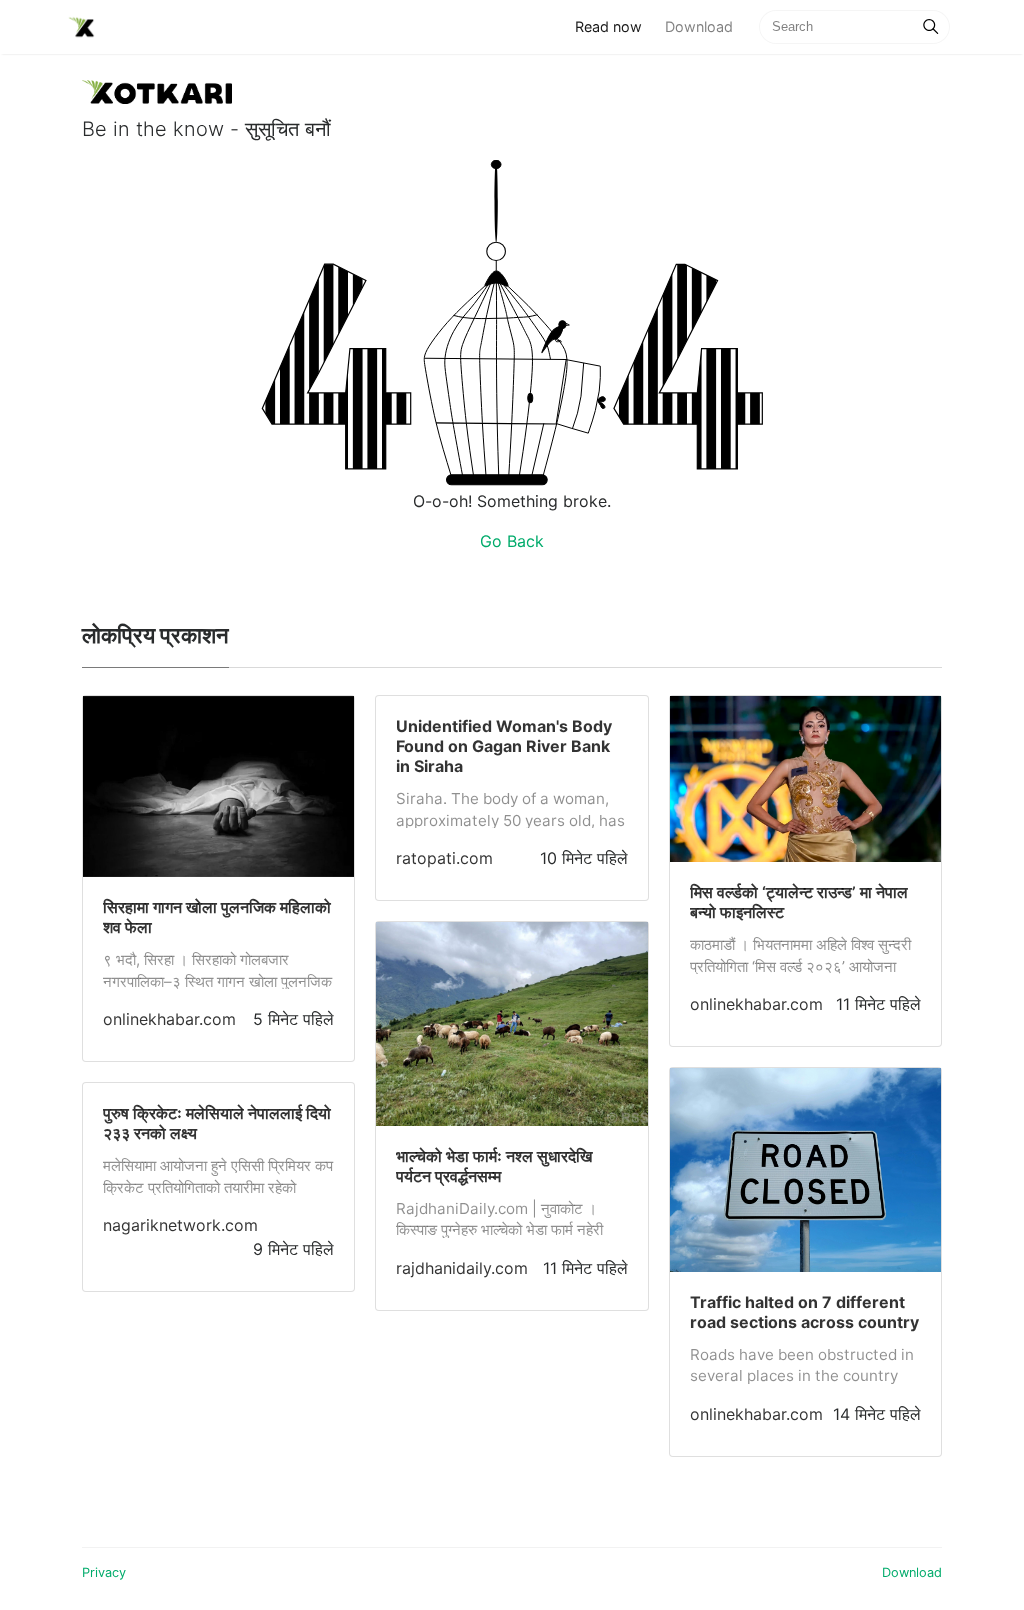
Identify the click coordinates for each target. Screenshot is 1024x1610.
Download (699, 26)
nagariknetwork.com (180, 1225)
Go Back (512, 541)
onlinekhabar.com (169, 1019)
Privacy (104, 1572)
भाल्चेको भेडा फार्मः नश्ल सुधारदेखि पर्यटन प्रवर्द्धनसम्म (494, 1166)
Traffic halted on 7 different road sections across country (804, 1312)
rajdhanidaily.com (462, 1268)
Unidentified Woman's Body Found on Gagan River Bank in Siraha (504, 746)
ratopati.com (444, 858)
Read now (614, 26)
